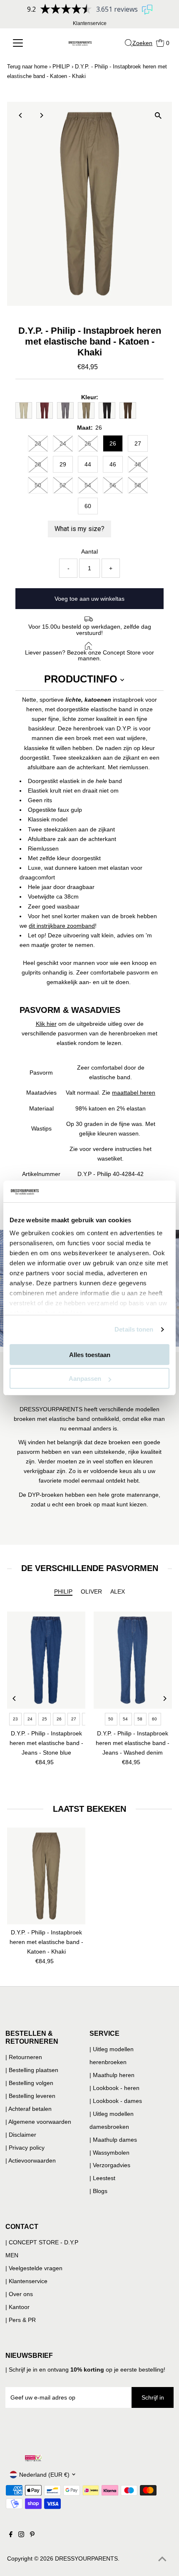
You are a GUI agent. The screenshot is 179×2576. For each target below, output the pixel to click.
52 (63, 485)
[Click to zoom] (158, 115)
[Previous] (21, 115)
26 (113, 443)
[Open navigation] (24, 43)
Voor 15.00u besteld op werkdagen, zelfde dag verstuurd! (90, 630)
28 (38, 464)
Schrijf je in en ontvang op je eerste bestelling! (87, 2370)
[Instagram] (21, 2535)
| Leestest (102, 2178)
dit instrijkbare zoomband (62, 926)
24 (63, 443)
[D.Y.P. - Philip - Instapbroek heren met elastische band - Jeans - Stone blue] (46, 1660)
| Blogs (98, 2191)
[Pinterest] (32, 2535)
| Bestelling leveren (30, 2096)
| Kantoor (17, 2307)
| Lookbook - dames (116, 2101)
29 (63, 464)
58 (138, 485)
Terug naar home (27, 67)
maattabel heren (134, 1093)
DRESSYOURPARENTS (86, 2558)
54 (88, 485)
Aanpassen (85, 1379)
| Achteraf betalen (29, 2109)
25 (88, 443)
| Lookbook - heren (114, 2088)
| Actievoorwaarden (31, 2161)
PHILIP (61, 67)
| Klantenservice (26, 2281)
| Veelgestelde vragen (34, 2268)
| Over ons (19, 2294)
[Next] (41, 115)
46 (113, 464)
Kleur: (90, 397)
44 (88, 464)
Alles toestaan (90, 1355)
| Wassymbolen (109, 2153)
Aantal (89, 551)
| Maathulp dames (113, 2140)
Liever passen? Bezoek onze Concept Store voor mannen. (89, 655)
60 (88, 506)
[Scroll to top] (162, 2559)
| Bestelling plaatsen (32, 2070)
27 (138, 443)
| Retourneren (24, 2057)
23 (38, 443)
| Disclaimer (21, 2135)
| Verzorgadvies (110, 2165)
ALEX (118, 1591)
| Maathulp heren (112, 2075)
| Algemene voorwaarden (38, 2122)
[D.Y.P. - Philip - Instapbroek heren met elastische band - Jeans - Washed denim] (133, 1660)
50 (38, 485)
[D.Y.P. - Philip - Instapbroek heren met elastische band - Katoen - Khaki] (46, 1876)
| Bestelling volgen (29, 2083)
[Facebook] (11, 2535)
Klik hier (46, 1024)
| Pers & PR (21, 2320)
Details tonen (134, 1329)
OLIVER (91, 1591)
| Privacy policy (25, 2148)
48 (138, 464)
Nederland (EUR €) (44, 2475)
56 (113, 485)
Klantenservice (90, 23)
